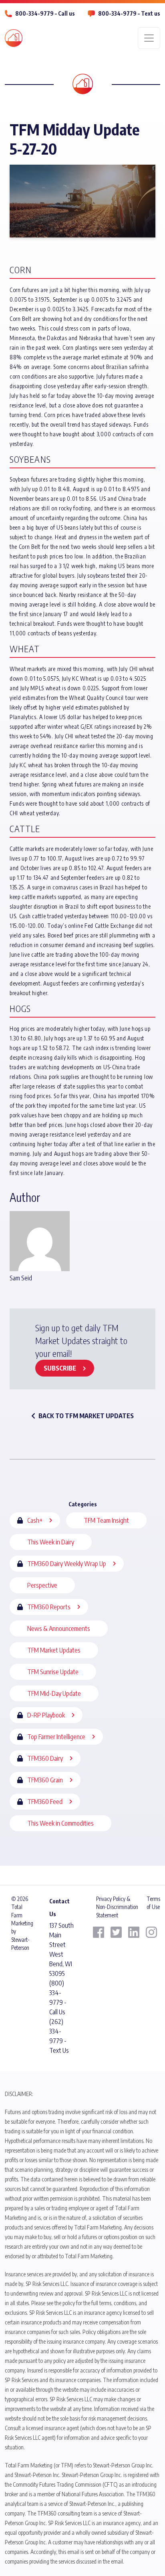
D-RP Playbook (46, 1715)
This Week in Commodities (60, 1823)
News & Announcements (59, 1629)
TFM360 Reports (49, 1607)
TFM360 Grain (45, 1780)
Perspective (42, 1585)
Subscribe (60, 1368)
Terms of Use (153, 1903)
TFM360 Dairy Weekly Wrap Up (67, 1564)
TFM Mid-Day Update (54, 1693)
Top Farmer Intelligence (56, 1737)
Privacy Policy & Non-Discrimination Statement (117, 1907)
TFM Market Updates (54, 1650)
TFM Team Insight (106, 1520)
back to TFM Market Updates (86, 1416)
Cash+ (35, 1520)
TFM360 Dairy (45, 1758)
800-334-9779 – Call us (45, 13)
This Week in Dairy (51, 1542)
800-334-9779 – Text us (129, 13)
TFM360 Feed (45, 1802)
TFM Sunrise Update (53, 1672)
